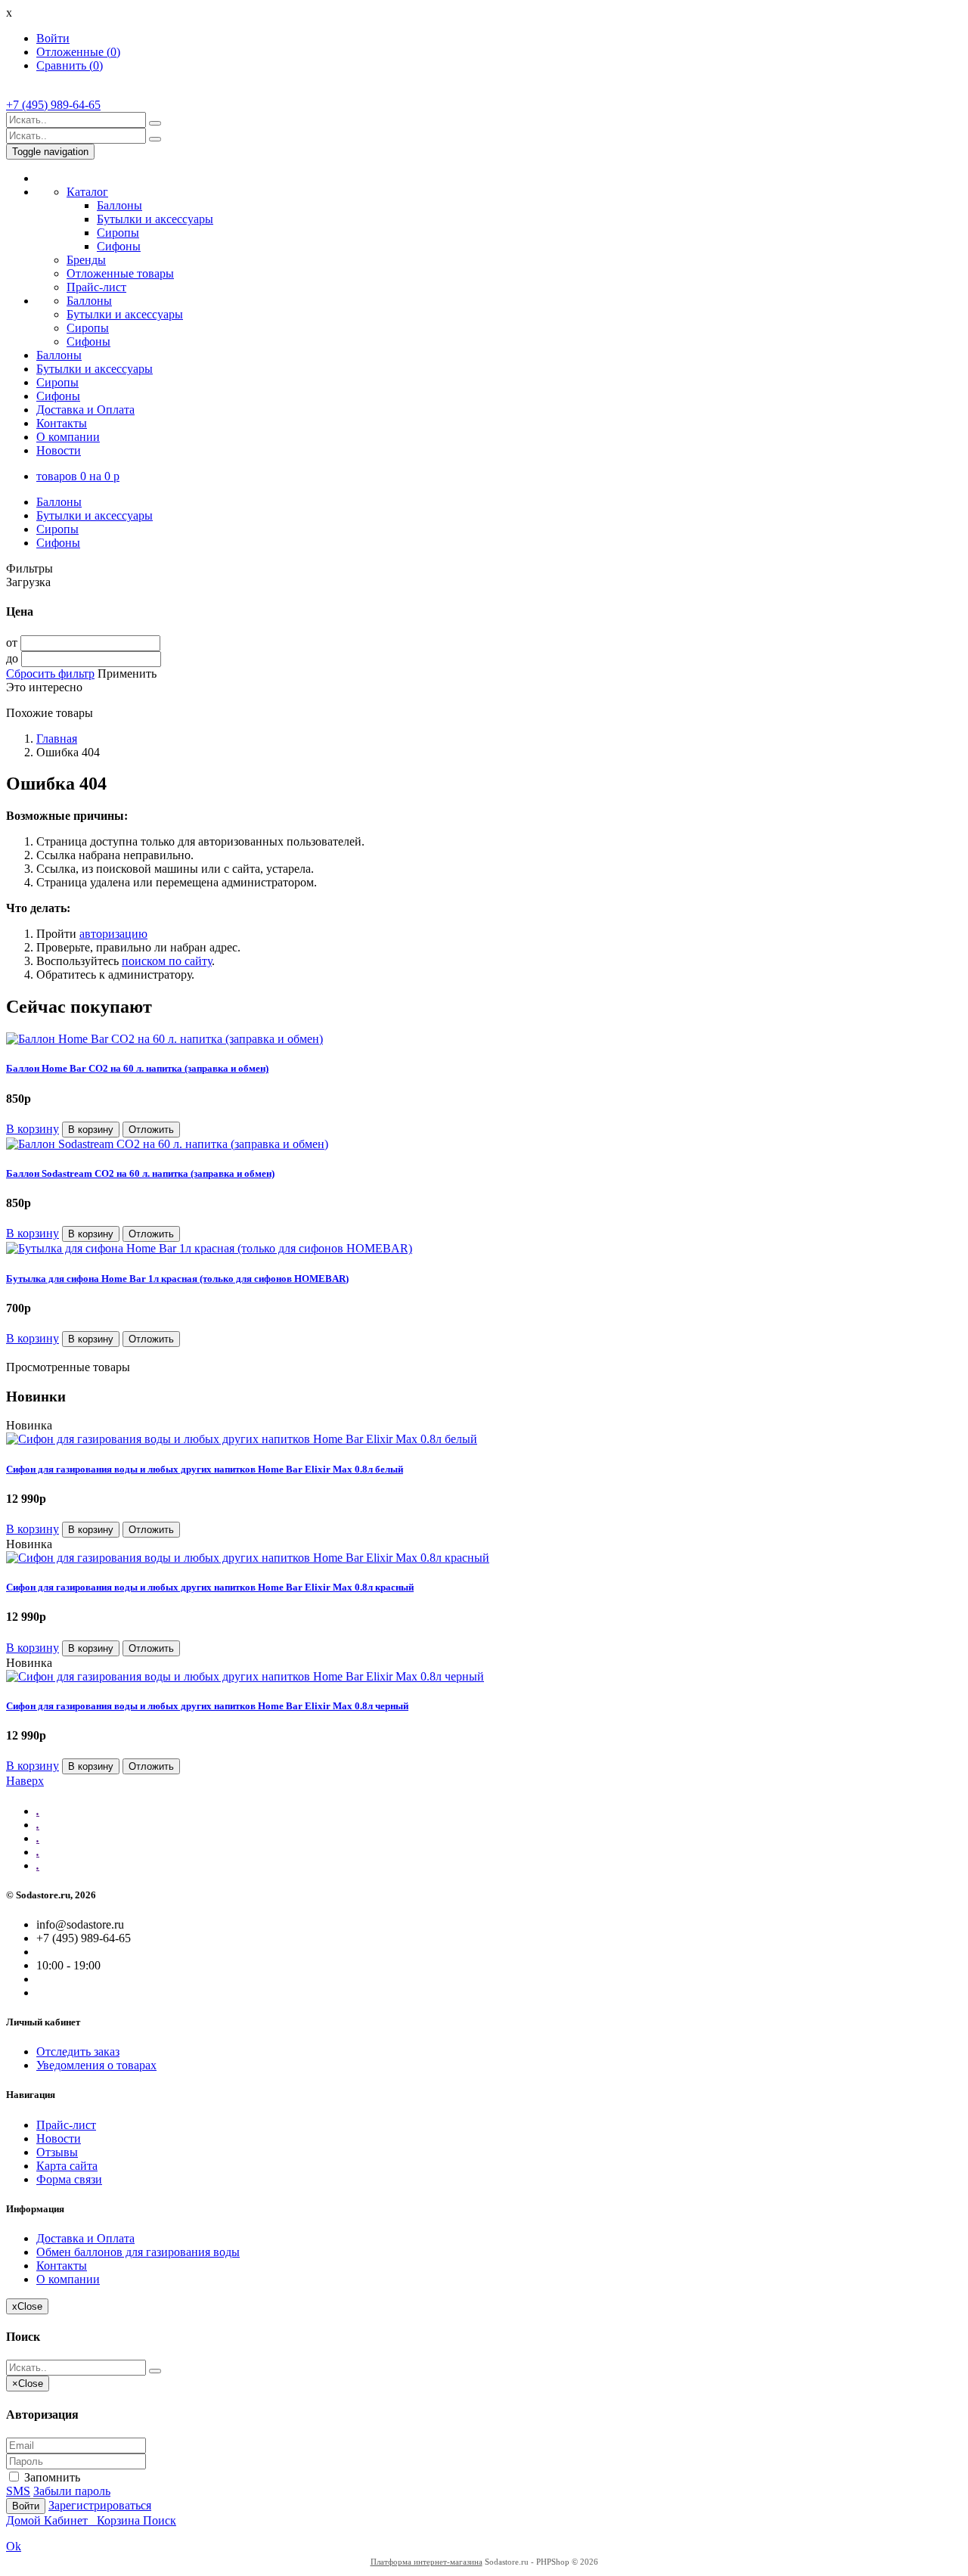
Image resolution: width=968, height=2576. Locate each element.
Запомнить (51, 2477)
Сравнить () (70, 65)
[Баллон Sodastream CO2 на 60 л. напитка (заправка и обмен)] (167, 1144)
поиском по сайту (167, 961)
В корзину (33, 1129)
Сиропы (118, 233)
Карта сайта (67, 2166)
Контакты (62, 423)
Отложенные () (78, 52)
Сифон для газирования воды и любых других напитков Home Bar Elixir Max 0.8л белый (205, 1469)
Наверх (25, 1781)
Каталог (87, 192)
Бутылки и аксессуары (155, 219)
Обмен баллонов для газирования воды (138, 2252)
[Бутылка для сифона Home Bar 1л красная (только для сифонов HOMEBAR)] (209, 1248)
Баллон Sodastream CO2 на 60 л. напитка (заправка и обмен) (140, 1173)
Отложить (151, 1130)
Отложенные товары (120, 273)
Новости (59, 450)
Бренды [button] (86, 260)
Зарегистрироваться (100, 2505)
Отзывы (57, 2152)
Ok (14, 2546)
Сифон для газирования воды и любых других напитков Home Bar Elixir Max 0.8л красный (210, 1587)
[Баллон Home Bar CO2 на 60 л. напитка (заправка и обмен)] (164, 1039)
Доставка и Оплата (85, 410)
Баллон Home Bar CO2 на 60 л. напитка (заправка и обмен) (137, 1068)
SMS (18, 2491)
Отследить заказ (78, 2051)
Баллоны (119, 205)
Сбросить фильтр (50, 673)
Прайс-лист (96, 287)
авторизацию (113, 934)
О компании (68, 437)
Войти (53, 38)
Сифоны (119, 246)
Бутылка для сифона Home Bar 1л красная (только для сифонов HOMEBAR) (177, 1279)
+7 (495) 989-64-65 (53, 105)
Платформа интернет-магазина (427, 2562)
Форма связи (69, 2179)
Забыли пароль (72, 2491)
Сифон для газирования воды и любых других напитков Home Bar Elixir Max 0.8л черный (207, 1706)
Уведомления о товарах (96, 2065)
